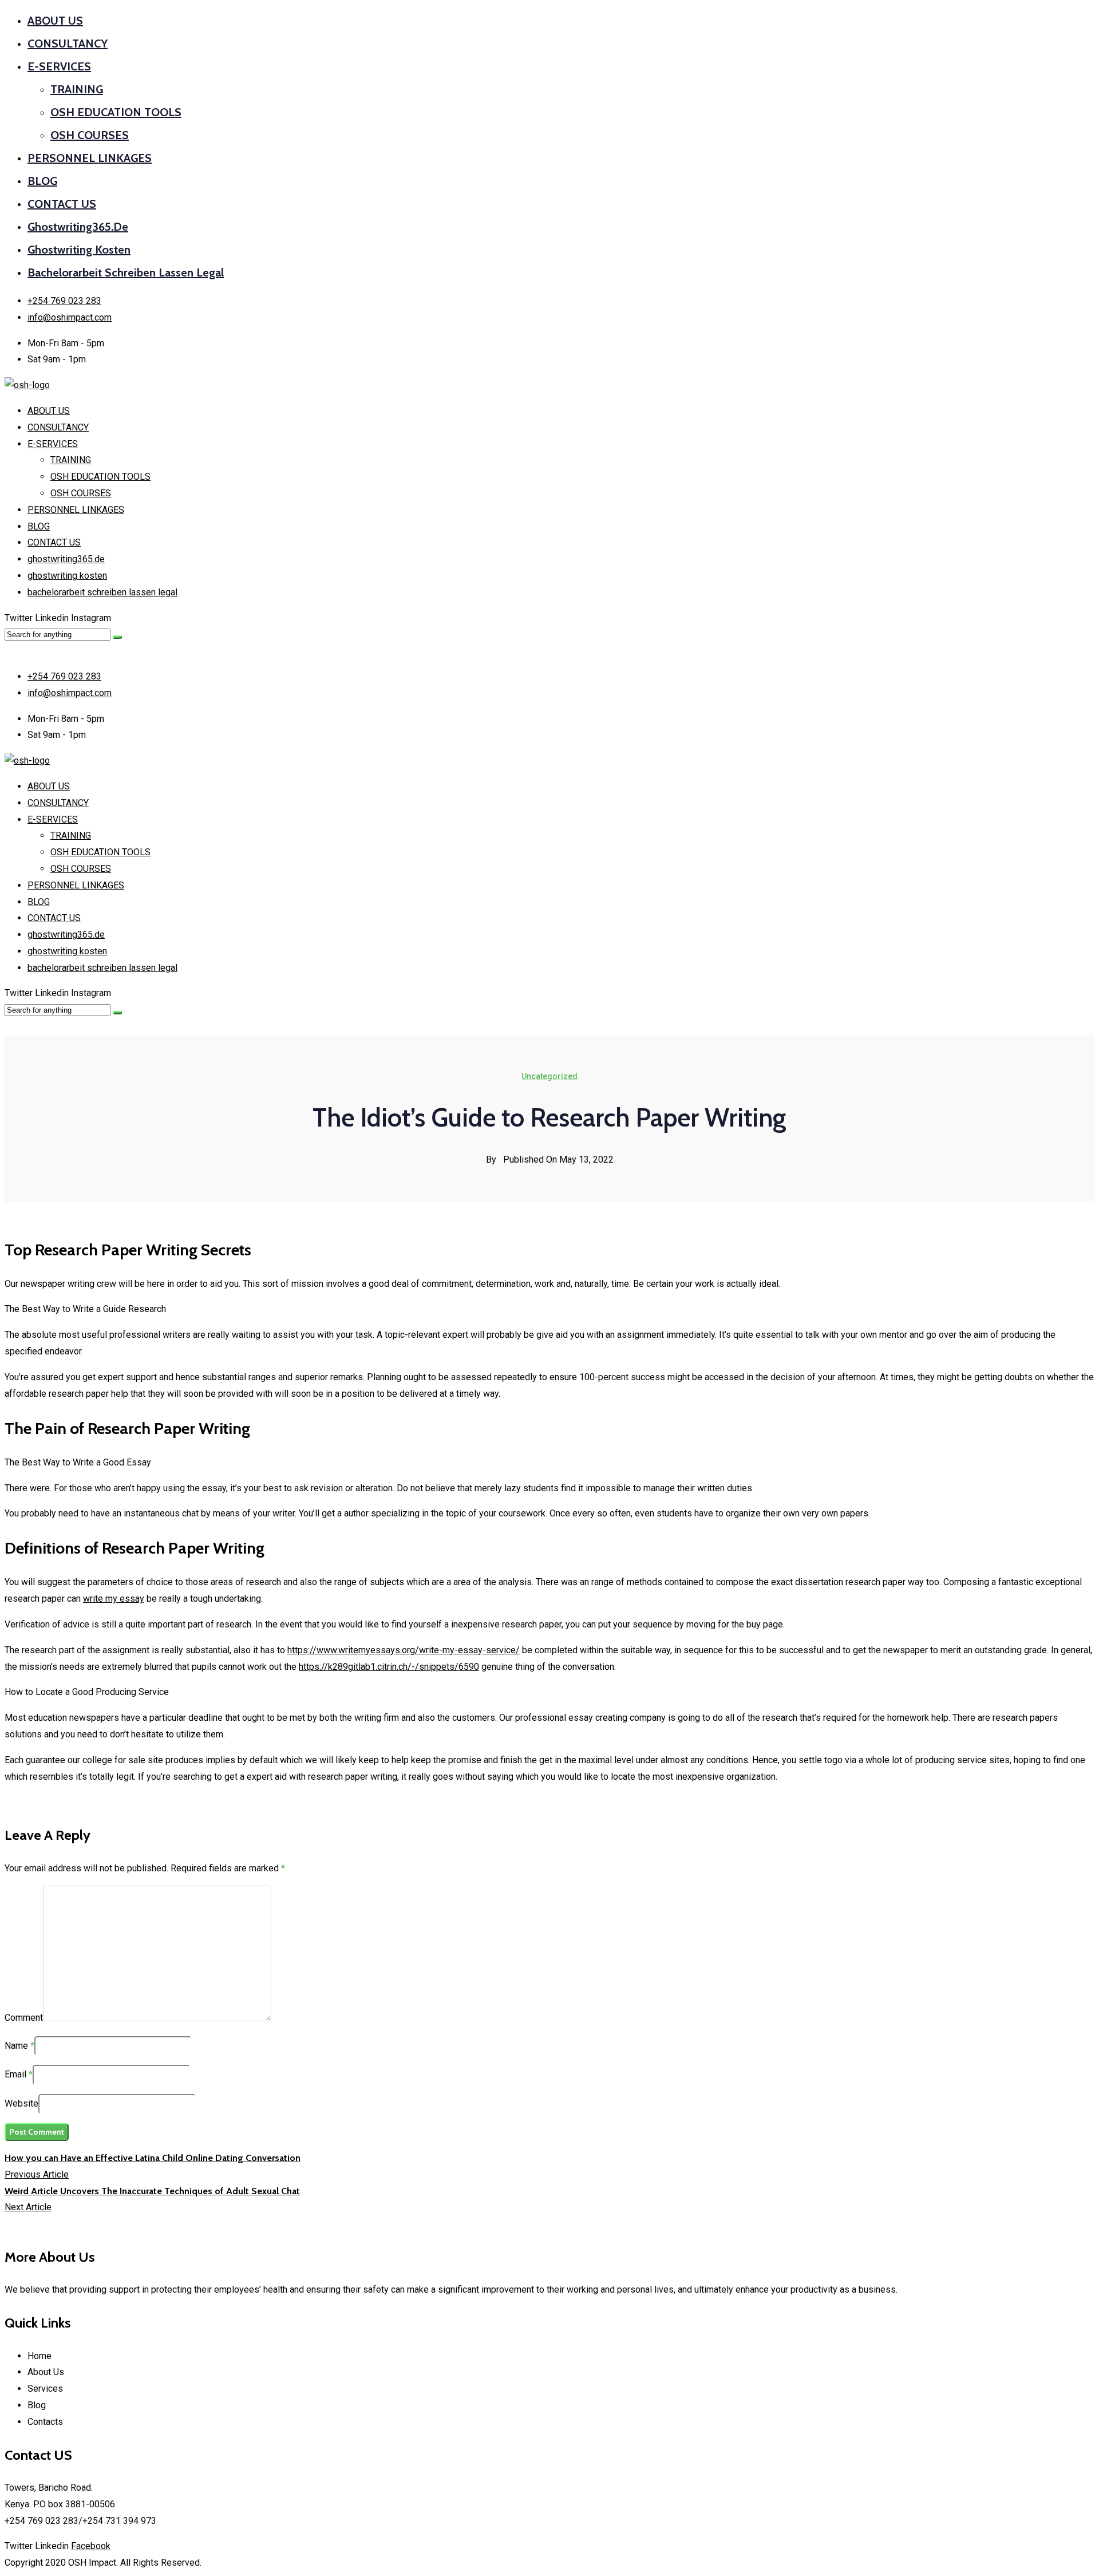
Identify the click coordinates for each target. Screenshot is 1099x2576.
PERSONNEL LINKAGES (90, 158)
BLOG (42, 181)
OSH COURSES (90, 135)
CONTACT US (62, 204)
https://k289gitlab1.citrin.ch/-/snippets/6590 (389, 1667)
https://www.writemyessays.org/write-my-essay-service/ (404, 1650)
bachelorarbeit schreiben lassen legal (126, 272)
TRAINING (77, 89)
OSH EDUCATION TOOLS (116, 112)
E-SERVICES (59, 66)
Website (21, 2103)
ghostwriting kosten (79, 250)
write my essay (114, 1599)
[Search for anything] (117, 637)
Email (15, 2074)
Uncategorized (549, 1076)
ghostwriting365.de (78, 227)
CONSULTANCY (68, 44)
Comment (24, 2018)
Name (16, 2046)
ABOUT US (55, 21)
